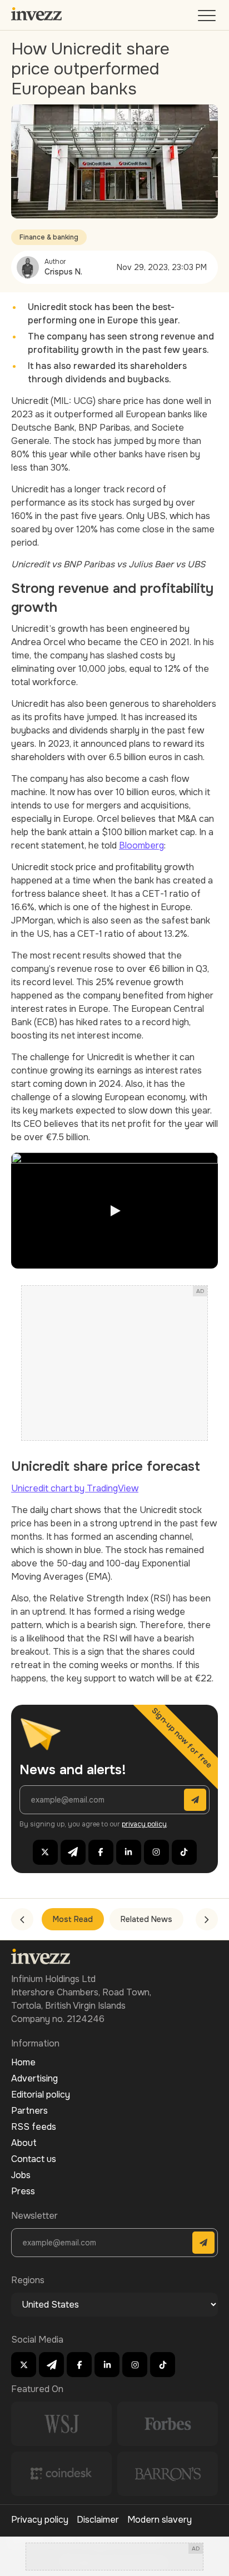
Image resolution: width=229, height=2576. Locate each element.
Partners (29, 2111)
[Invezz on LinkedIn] (129, 1852)
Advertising (34, 2078)
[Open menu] (208, 18)
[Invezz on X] (45, 1852)
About (24, 2143)
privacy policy (144, 1824)
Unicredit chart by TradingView (75, 1488)
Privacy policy (40, 2520)
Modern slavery (160, 2520)
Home (23, 2062)
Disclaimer (98, 2520)
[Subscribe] (195, 1800)
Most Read (73, 1919)
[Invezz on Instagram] (156, 1852)
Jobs (21, 2175)
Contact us (34, 2159)
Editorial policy (41, 2095)
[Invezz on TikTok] (184, 1852)
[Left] (22, 1919)
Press (23, 2191)
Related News (146, 1919)
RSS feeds (34, 2127)
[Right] (207, 1919)
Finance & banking (49, 237)
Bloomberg (141, 845)
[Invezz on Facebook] (101, 1852)
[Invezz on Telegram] (73, 1852)
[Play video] (114, 1210)
